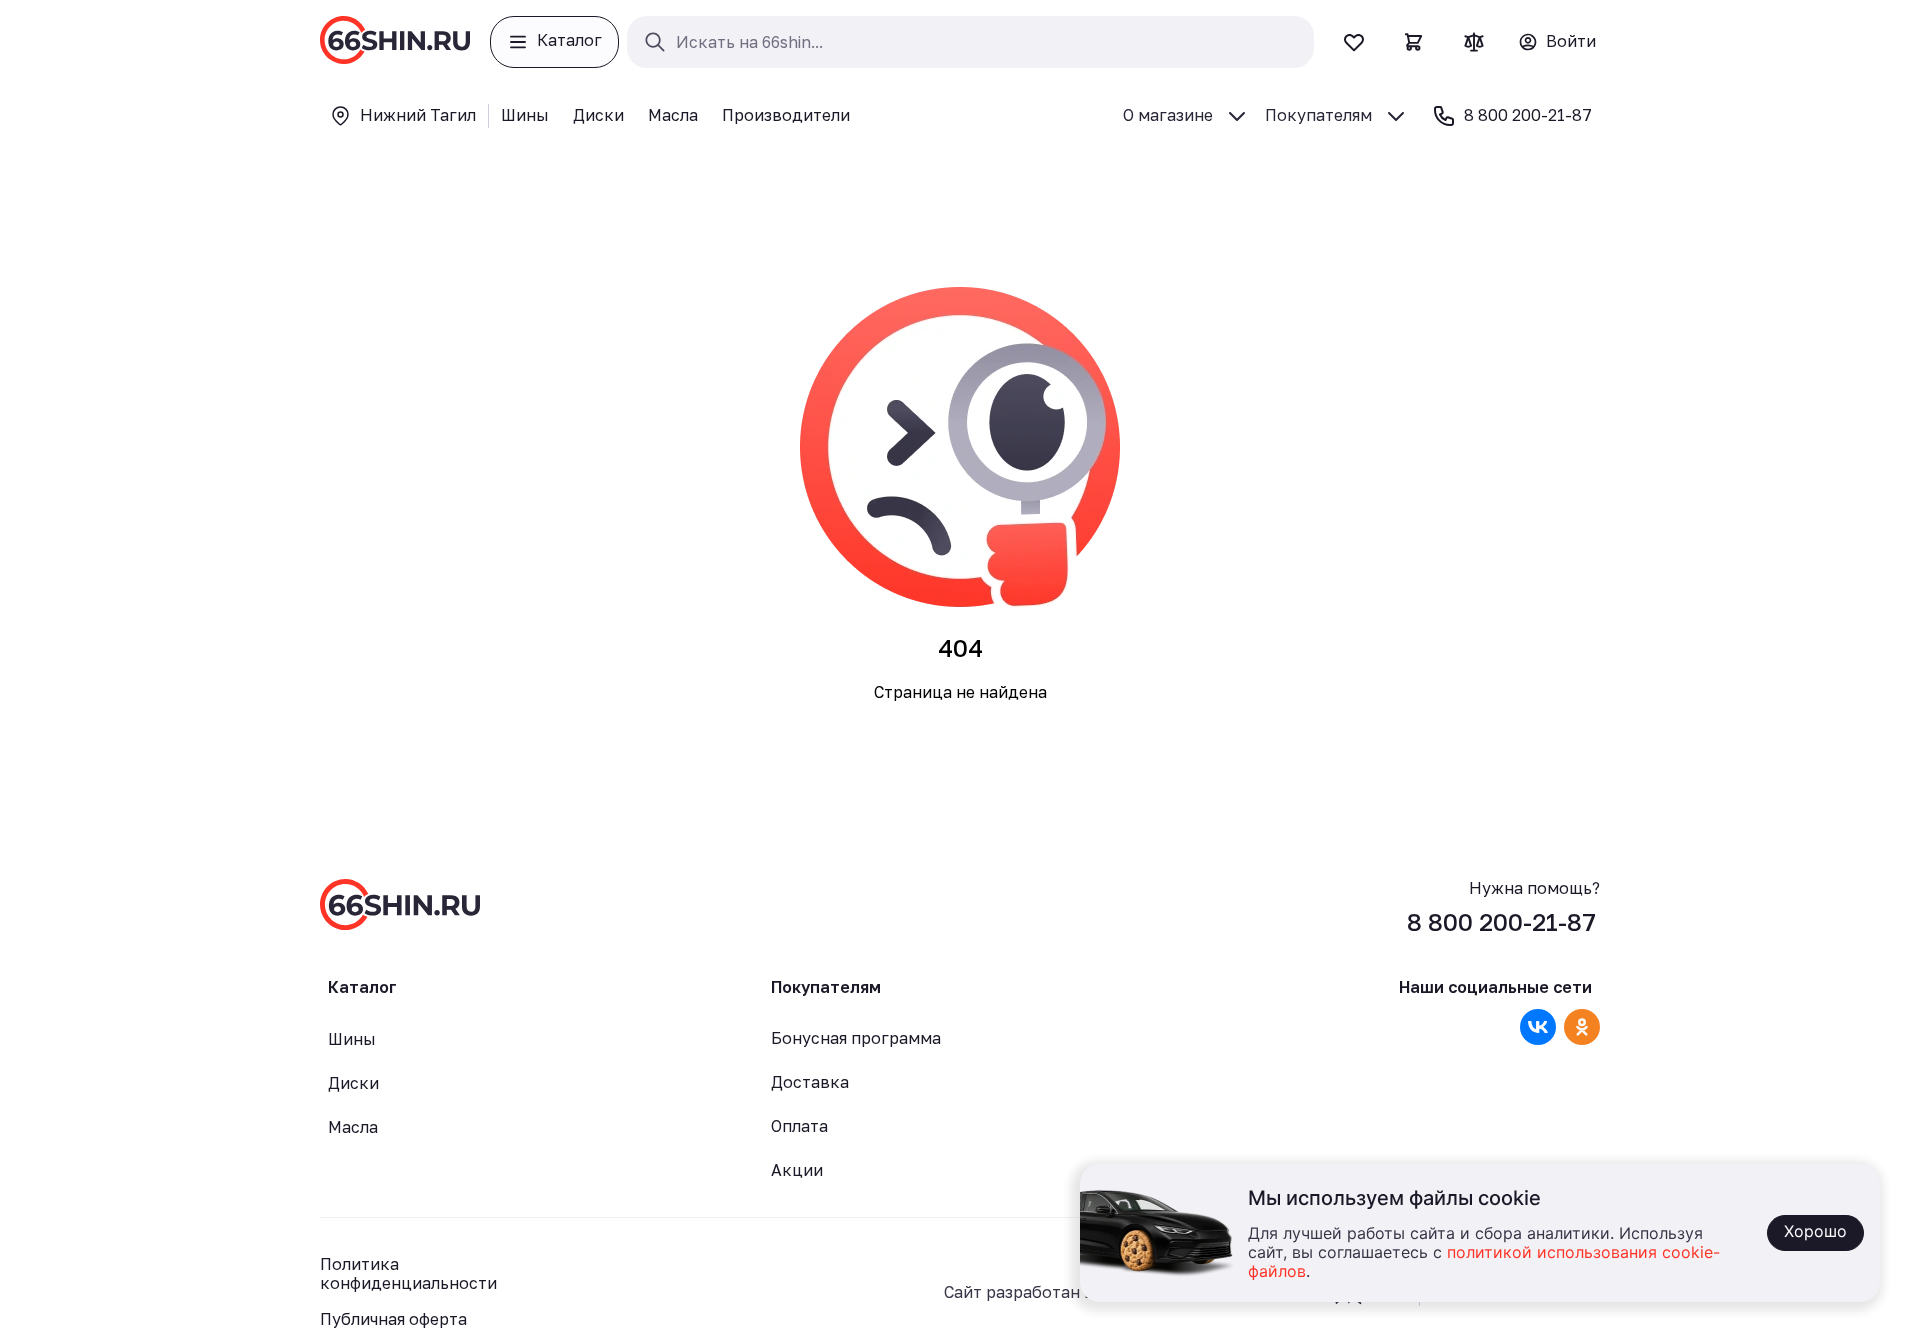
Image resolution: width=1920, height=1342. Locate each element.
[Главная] (395, 42)
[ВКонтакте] (1538, 1027)
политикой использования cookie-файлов (1484, 1262)
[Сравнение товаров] (1474, 42)
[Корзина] (1414, 42)
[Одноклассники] (1582, 1027)
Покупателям (1318, 115)
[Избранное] (1354, 42)
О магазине (1168, 115)
